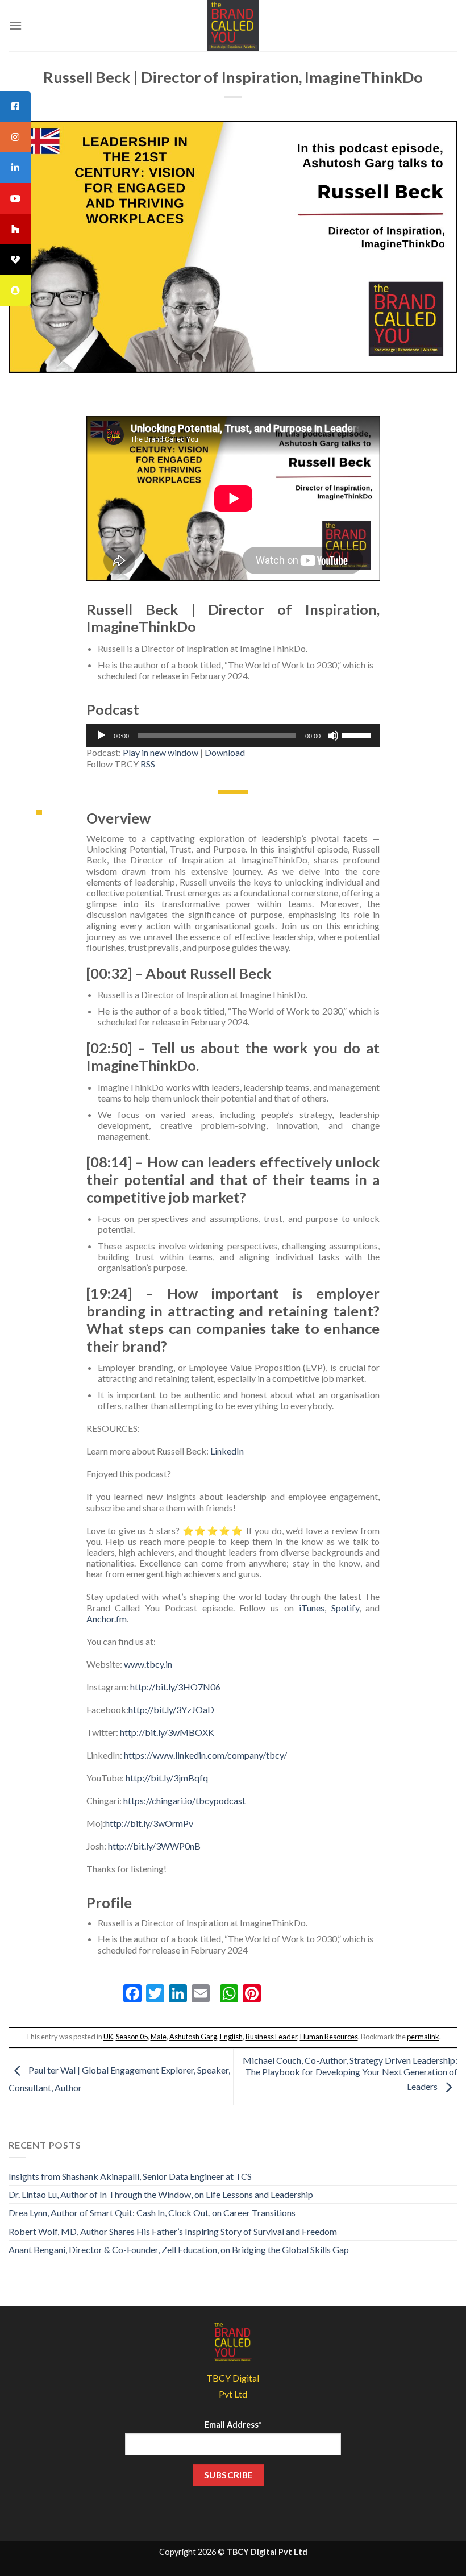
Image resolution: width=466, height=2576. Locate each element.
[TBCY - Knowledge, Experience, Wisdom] (233, 26)
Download (225, 752)
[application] (233, 736)
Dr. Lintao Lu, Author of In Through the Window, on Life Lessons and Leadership (161, 2194)
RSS (148, 764)
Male (159, 2037)
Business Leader (271, 2037)
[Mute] (333, 736)
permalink (423, 2037)
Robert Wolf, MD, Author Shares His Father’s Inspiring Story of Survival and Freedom (173, 2231)
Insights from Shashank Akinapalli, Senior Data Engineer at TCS (130, 2176)
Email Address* (233, 2425)
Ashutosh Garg (193, 2037)
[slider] (358, 734)
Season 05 (132, 2037)
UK (108, 2037)
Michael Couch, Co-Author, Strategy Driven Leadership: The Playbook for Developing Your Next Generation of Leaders (350, 2073)
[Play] (101, 736)
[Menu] (15, 25)
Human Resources (329, 2037)
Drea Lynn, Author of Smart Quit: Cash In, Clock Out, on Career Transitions (152, 2213)
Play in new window (161, 752)
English (231, 2037)
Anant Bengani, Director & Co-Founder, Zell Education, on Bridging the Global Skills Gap (179, 2249)
